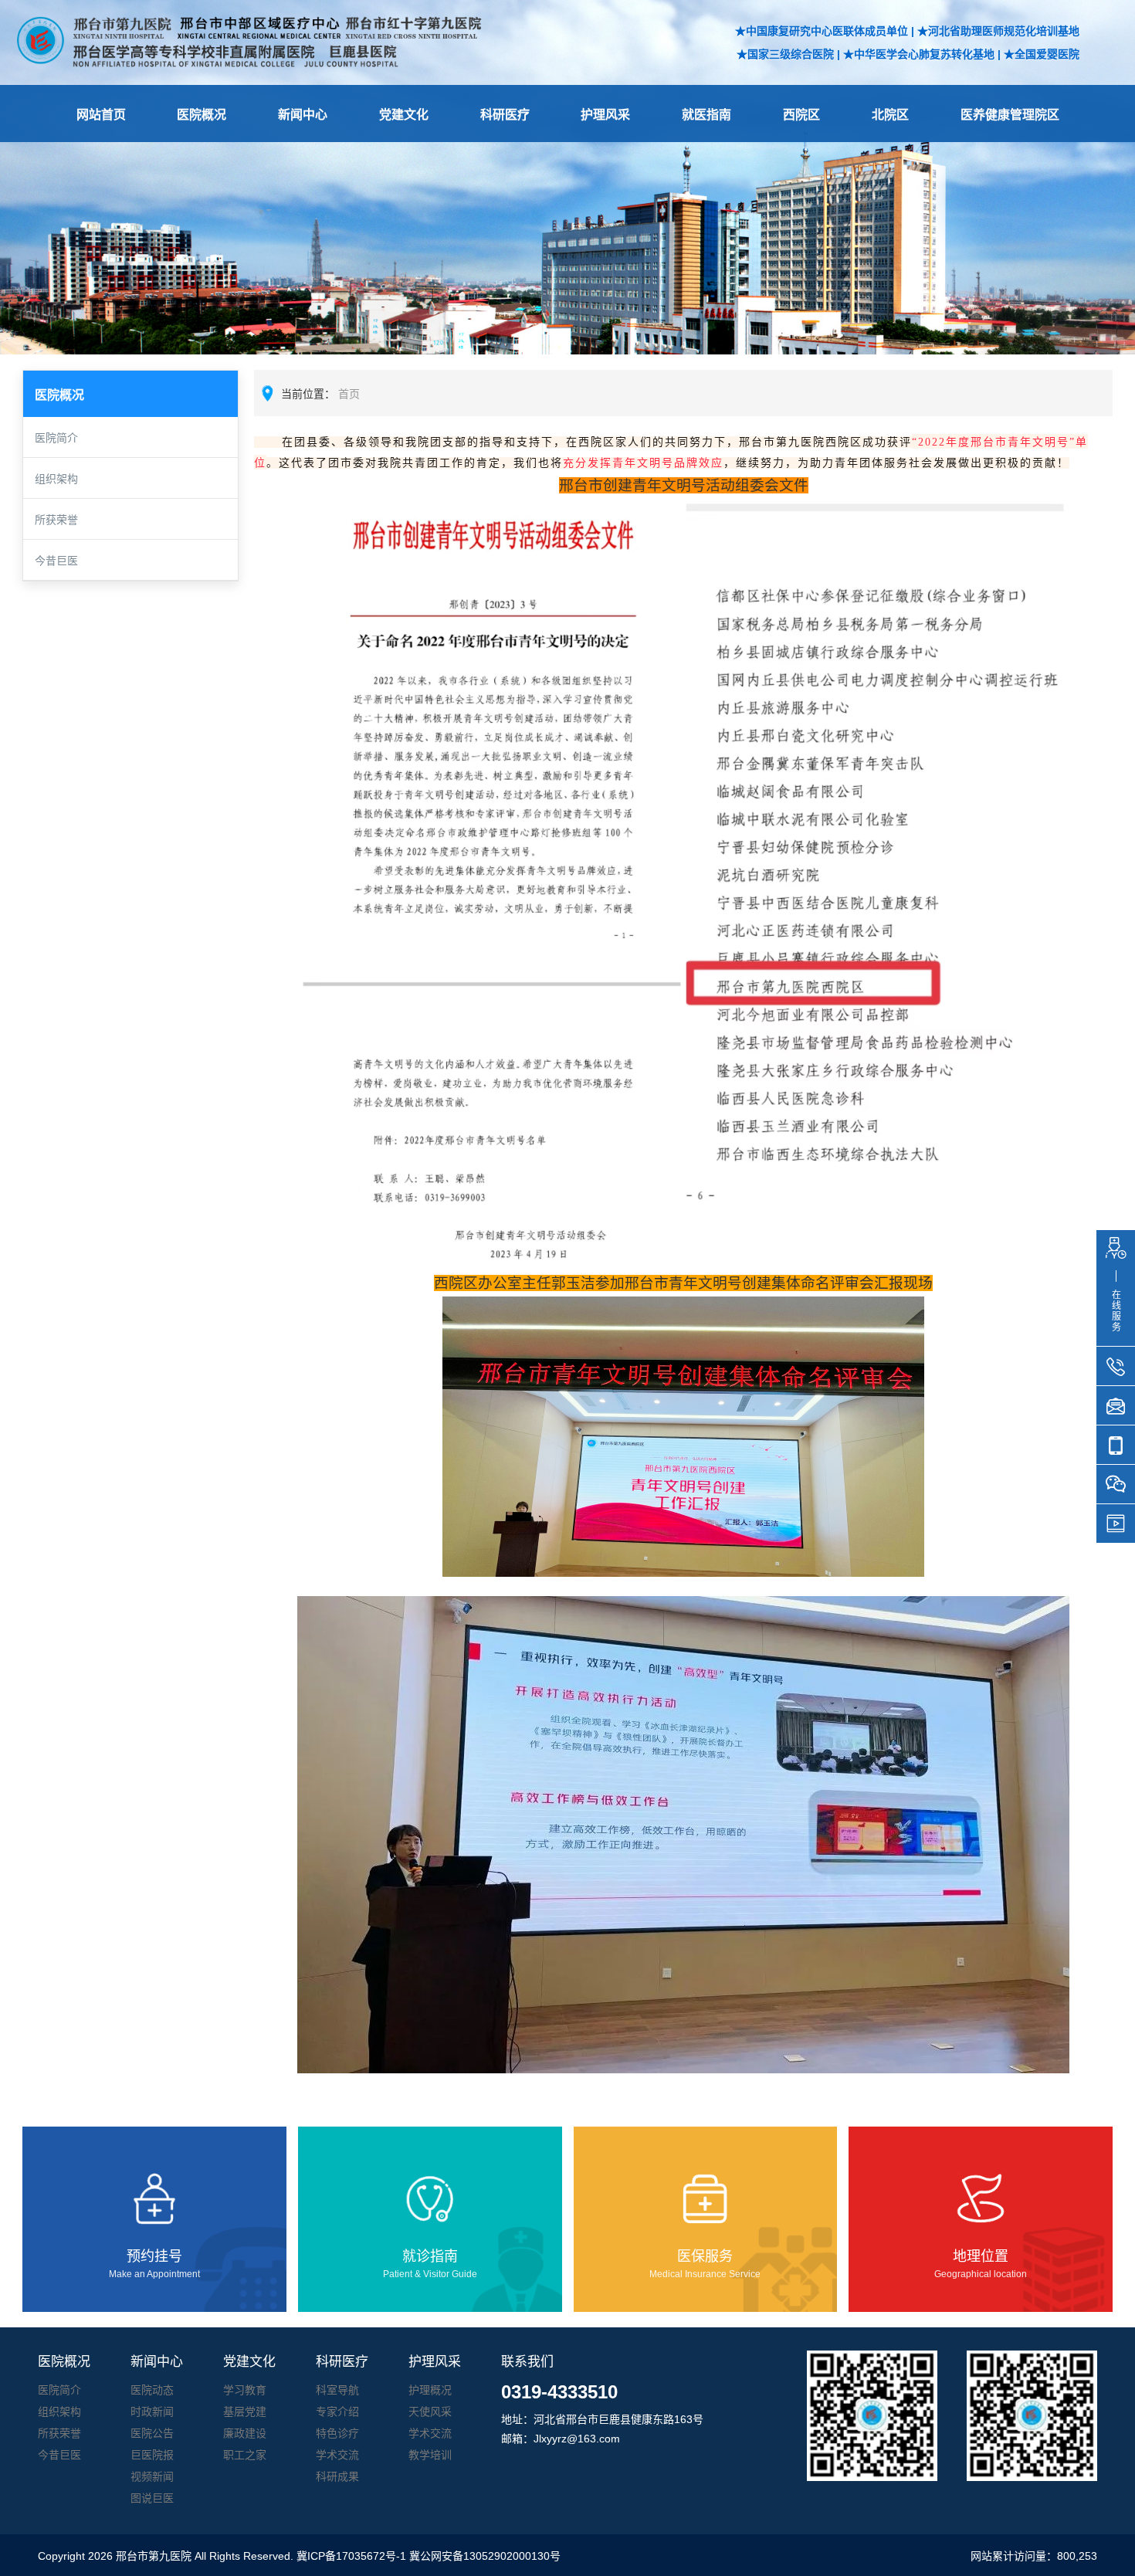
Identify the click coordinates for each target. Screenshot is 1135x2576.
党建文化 (404, 115)
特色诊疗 (337, 2433)
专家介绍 (337, 2412)
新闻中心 (303, 115)
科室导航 (337, 2390)
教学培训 (430, 2455)
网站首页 (101, 115)
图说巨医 (152, 2498)
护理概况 (430, 2390)
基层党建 (245, 2412)
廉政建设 (245, 2433)
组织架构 (56, 479)
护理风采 (605, 115)
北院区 (890, 115)
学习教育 (245, 2390)
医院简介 (56, 438)
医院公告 (152, 2433)
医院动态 (152, 2390)
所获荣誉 (56, 520)
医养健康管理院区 (1010, 115)
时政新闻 (152, 2412)
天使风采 (430, 2412)
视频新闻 (152, 2476)
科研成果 (337, 2476)
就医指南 (706, 115)
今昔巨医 (56, 561)
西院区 (801, 115)
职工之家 (245, 2455)
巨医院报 (152, 2455)
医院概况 (202, 115)
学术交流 (337, 2455)
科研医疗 (505, 115)
